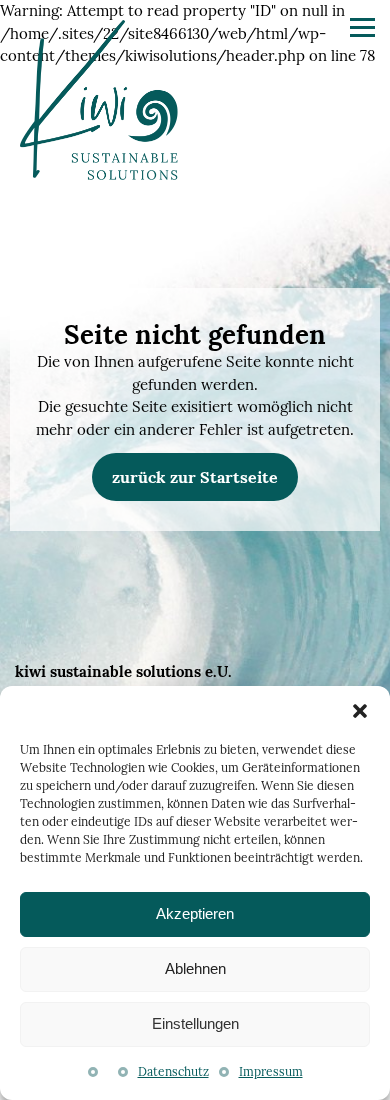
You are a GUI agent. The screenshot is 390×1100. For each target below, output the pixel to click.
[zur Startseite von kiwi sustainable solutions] (99, 103)
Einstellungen (195, 1023)
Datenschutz (173, 1071)
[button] (360, 711)
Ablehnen (195, 968)
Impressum (271, 1071)
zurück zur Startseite (195, 477)
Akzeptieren (195, 913)
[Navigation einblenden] (362, 28)
